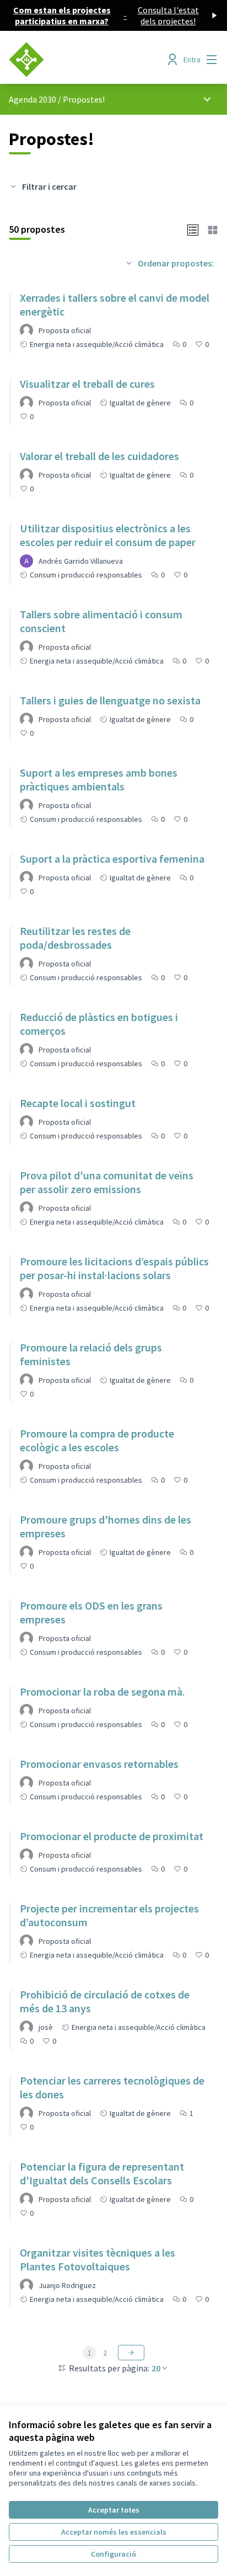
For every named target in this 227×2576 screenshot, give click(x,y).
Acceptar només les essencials (114, 2532)
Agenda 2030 (33, 99)
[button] (193, 229)
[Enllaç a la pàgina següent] (131, 2353)
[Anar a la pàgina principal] (86, 60)
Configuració (113, 2554)
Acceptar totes (114, 2510)
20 (156, 2368)
